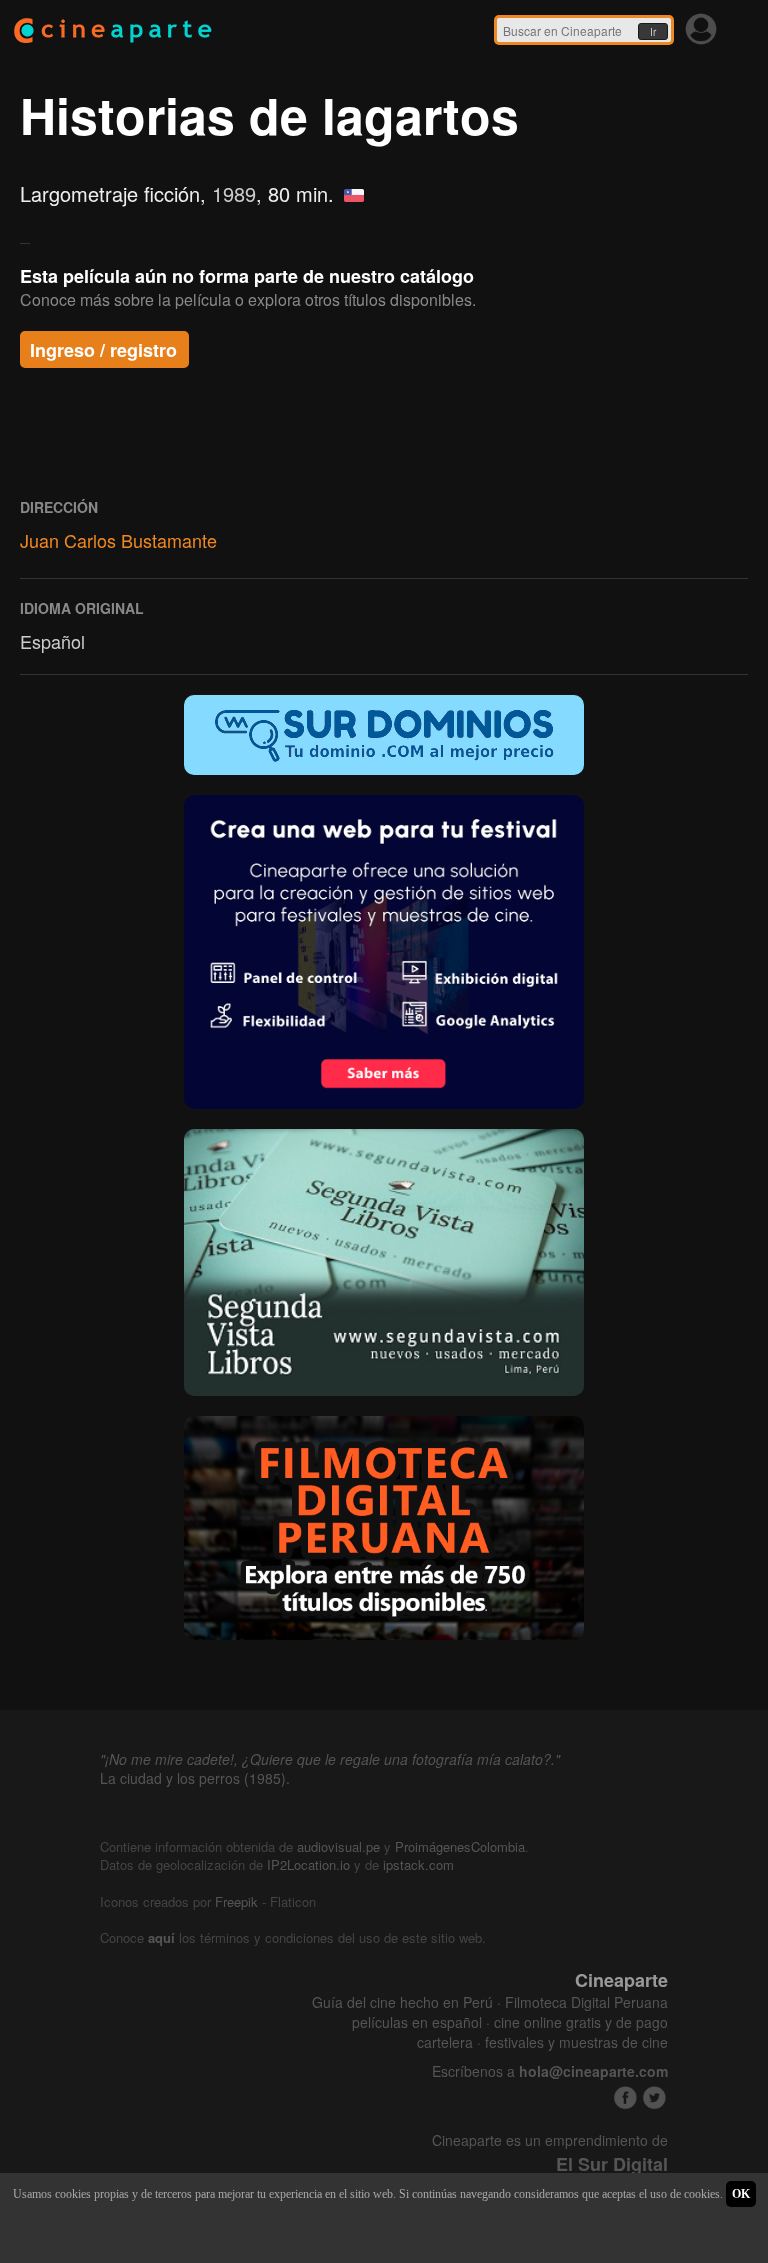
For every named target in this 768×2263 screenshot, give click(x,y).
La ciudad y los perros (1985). (195, 1778)
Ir (653, 32)
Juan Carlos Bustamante (118, 540)
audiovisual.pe (338, 1846)
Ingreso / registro (103, 350)
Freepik (236, 1901)
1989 (234, 193)
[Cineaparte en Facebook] (625, 2097)
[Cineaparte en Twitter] (654, 2097)
